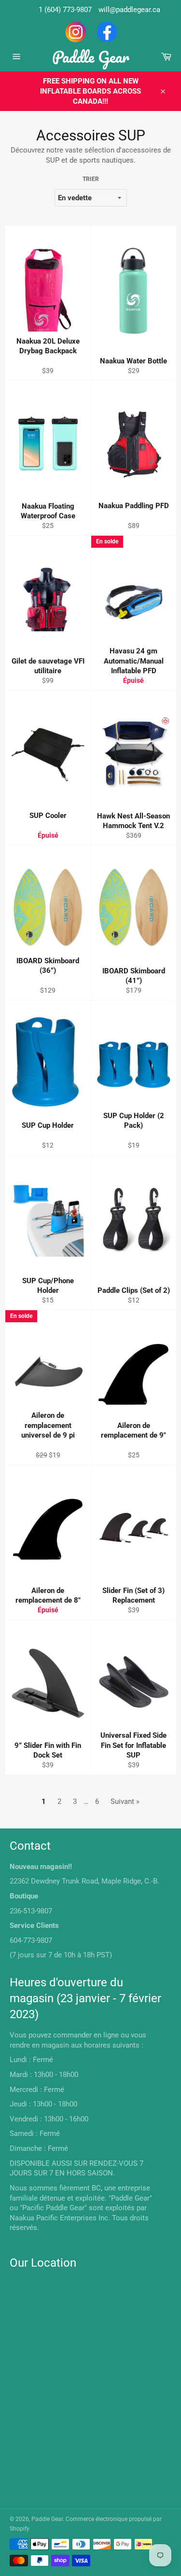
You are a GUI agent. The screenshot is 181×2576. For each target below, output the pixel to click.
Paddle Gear (91, 57)
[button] (33, 361)
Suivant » (125, 1801)
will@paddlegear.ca (129, 10)
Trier (91, 179)
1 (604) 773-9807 (65, 10)
